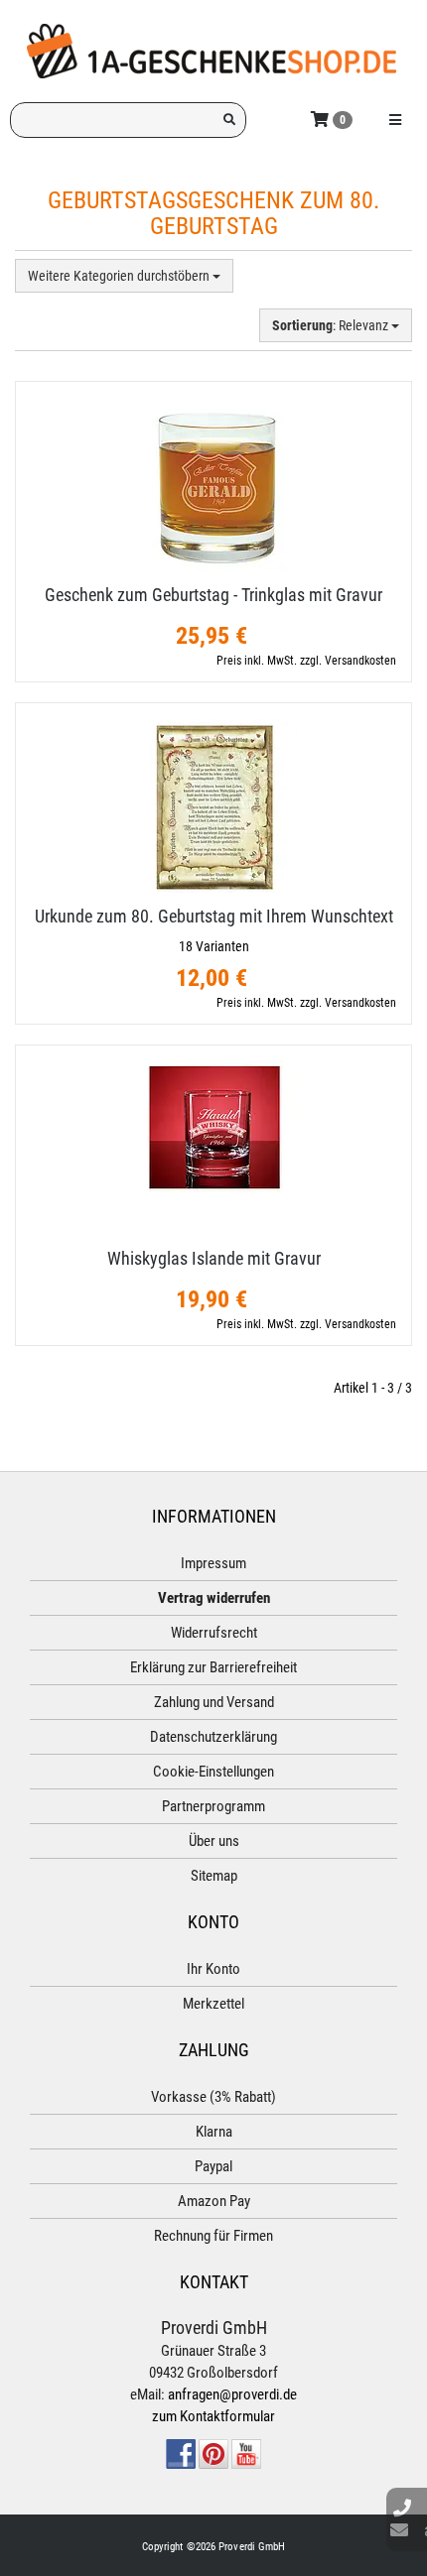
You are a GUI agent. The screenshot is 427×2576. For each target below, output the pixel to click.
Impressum (213, 1563)
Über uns (214, 1841)
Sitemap (214, 1876)
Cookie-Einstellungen (213, 1772)
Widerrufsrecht (214, 1633)
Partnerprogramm (213, 1806)
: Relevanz (332, 325)
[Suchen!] (229, 120)
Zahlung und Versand (214, 1702)
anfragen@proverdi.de (232, 2394)
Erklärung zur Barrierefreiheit (213, 1667)
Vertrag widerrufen (214, 1598)
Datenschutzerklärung (213, 1737)
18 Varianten (214, 946)
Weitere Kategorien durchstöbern (120, 276)
